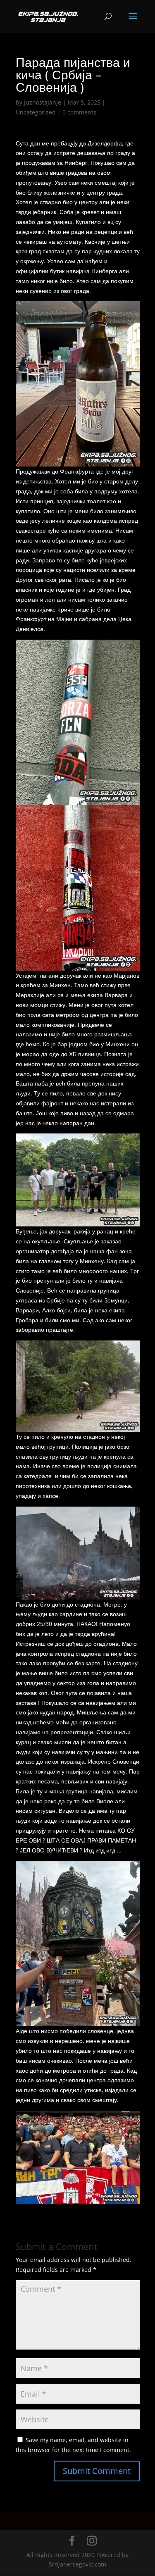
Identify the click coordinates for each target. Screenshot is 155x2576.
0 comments (79, 112)
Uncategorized (36, 112)
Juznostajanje (43, 102)
